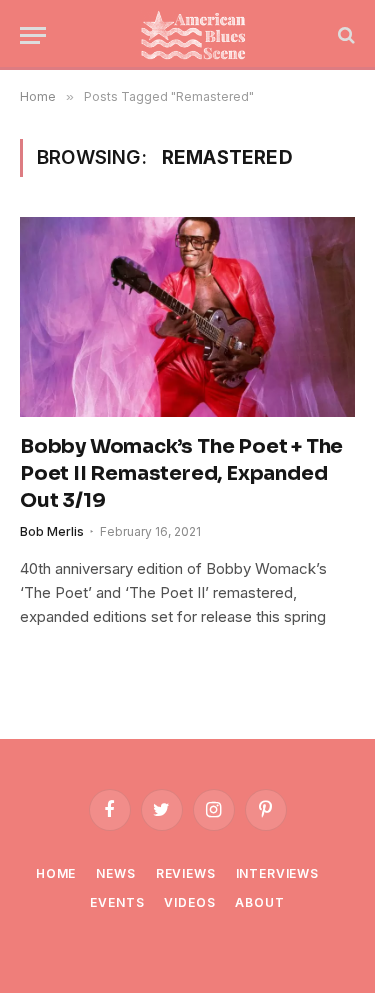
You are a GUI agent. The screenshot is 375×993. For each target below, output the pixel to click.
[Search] (344, 35)
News (115, 873)
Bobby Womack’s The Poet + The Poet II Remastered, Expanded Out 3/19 (181, 473)
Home (56, 873)
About (259, 902)
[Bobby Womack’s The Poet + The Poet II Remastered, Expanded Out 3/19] (187, 316)
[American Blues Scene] (197, 35)
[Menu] (33, 35)
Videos (189, 902)
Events (117, 902)
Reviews (186, 873)
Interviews (277, 873)
